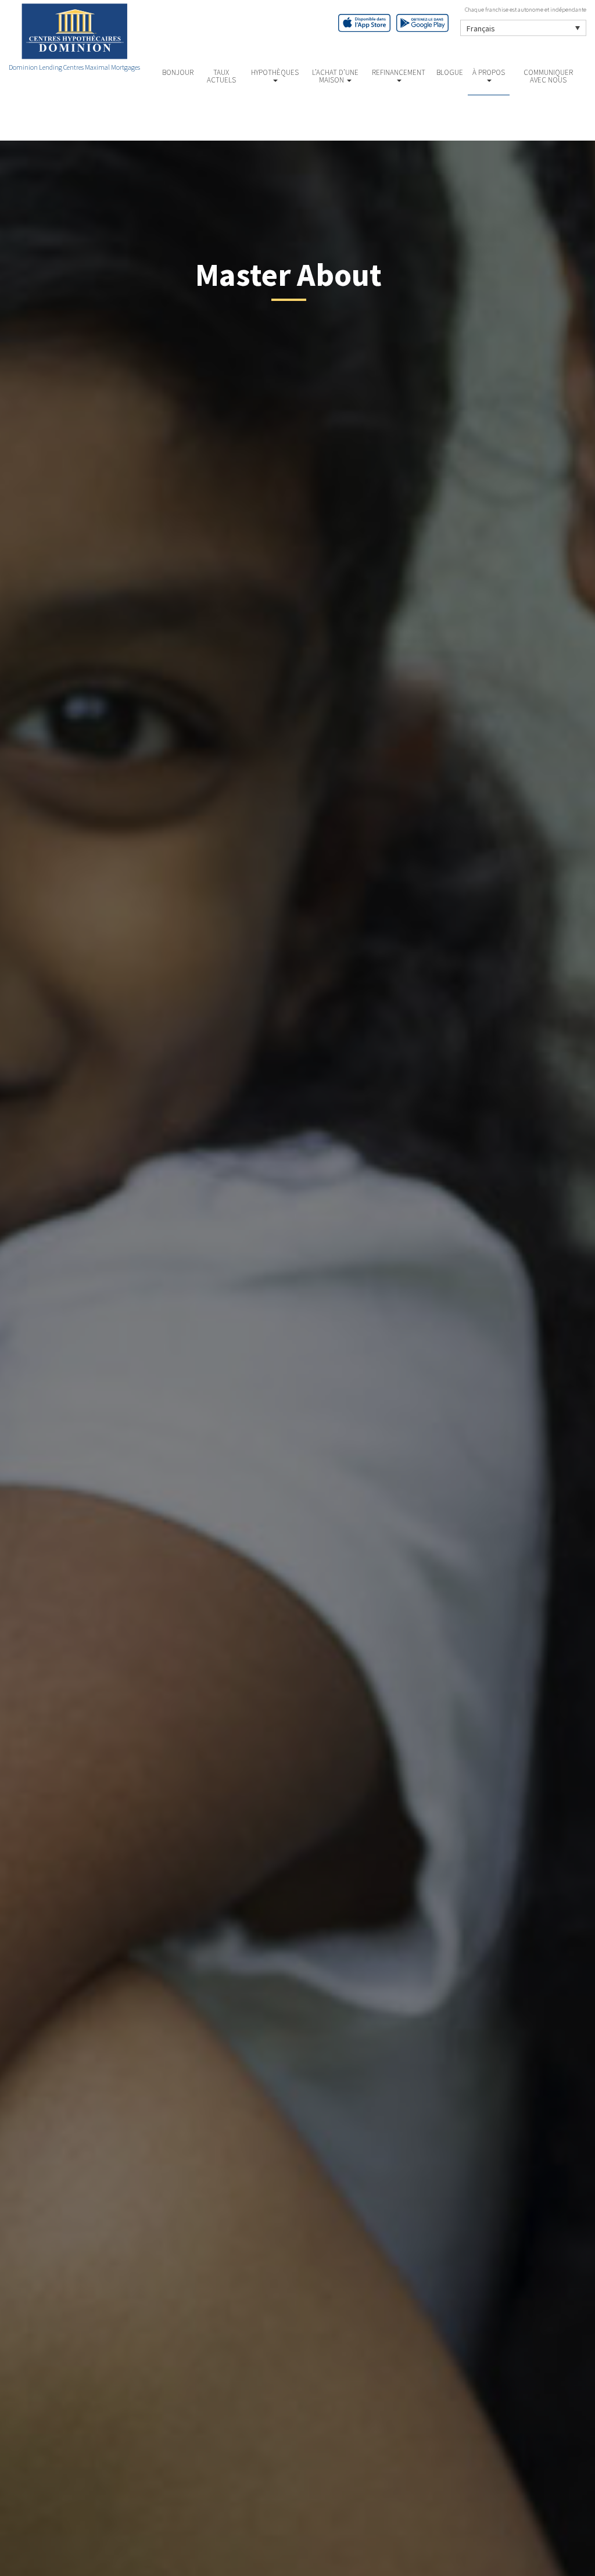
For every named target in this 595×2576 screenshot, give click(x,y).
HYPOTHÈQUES (275, 72)
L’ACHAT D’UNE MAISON (335, 76)
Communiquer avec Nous (548, 76)
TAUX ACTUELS (221, 76)
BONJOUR (178, 72)
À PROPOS (489, 72)
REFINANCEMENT (399, 72)
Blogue (450, 72)
